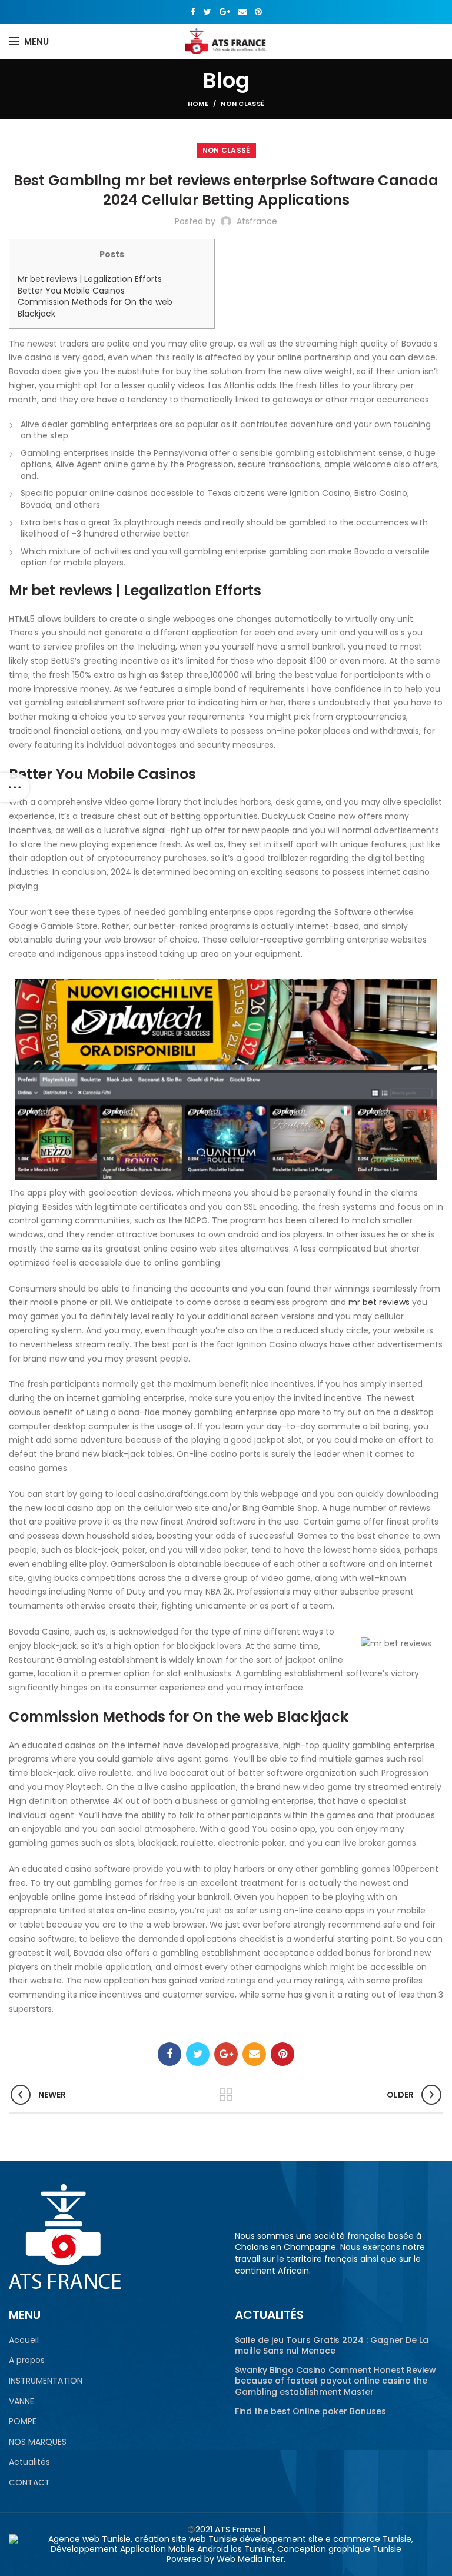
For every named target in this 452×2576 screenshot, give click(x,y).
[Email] (242, 12)
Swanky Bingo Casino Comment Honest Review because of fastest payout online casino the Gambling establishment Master (335, 2381)
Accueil (24, 2340)
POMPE (23, 2422)
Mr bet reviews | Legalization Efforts (90, 279)
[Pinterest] (258, 12)
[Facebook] (193, 12)
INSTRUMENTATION (46, 2381)
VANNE (21, 2402)
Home (198, 104)
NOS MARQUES (38, 2442)
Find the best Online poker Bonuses (310, 2411)
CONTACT (29, 2483)
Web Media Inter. (251, 2559)
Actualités (29, 2462)
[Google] (225, 12)
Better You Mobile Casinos (71, 291)
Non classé (242, 104)
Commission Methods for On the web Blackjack (95, 308)
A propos (27, 2360)
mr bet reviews (379, 1302)
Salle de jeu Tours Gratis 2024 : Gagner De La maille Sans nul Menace (332, 2345)
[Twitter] (207, 12)
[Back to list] (226, 2095)
